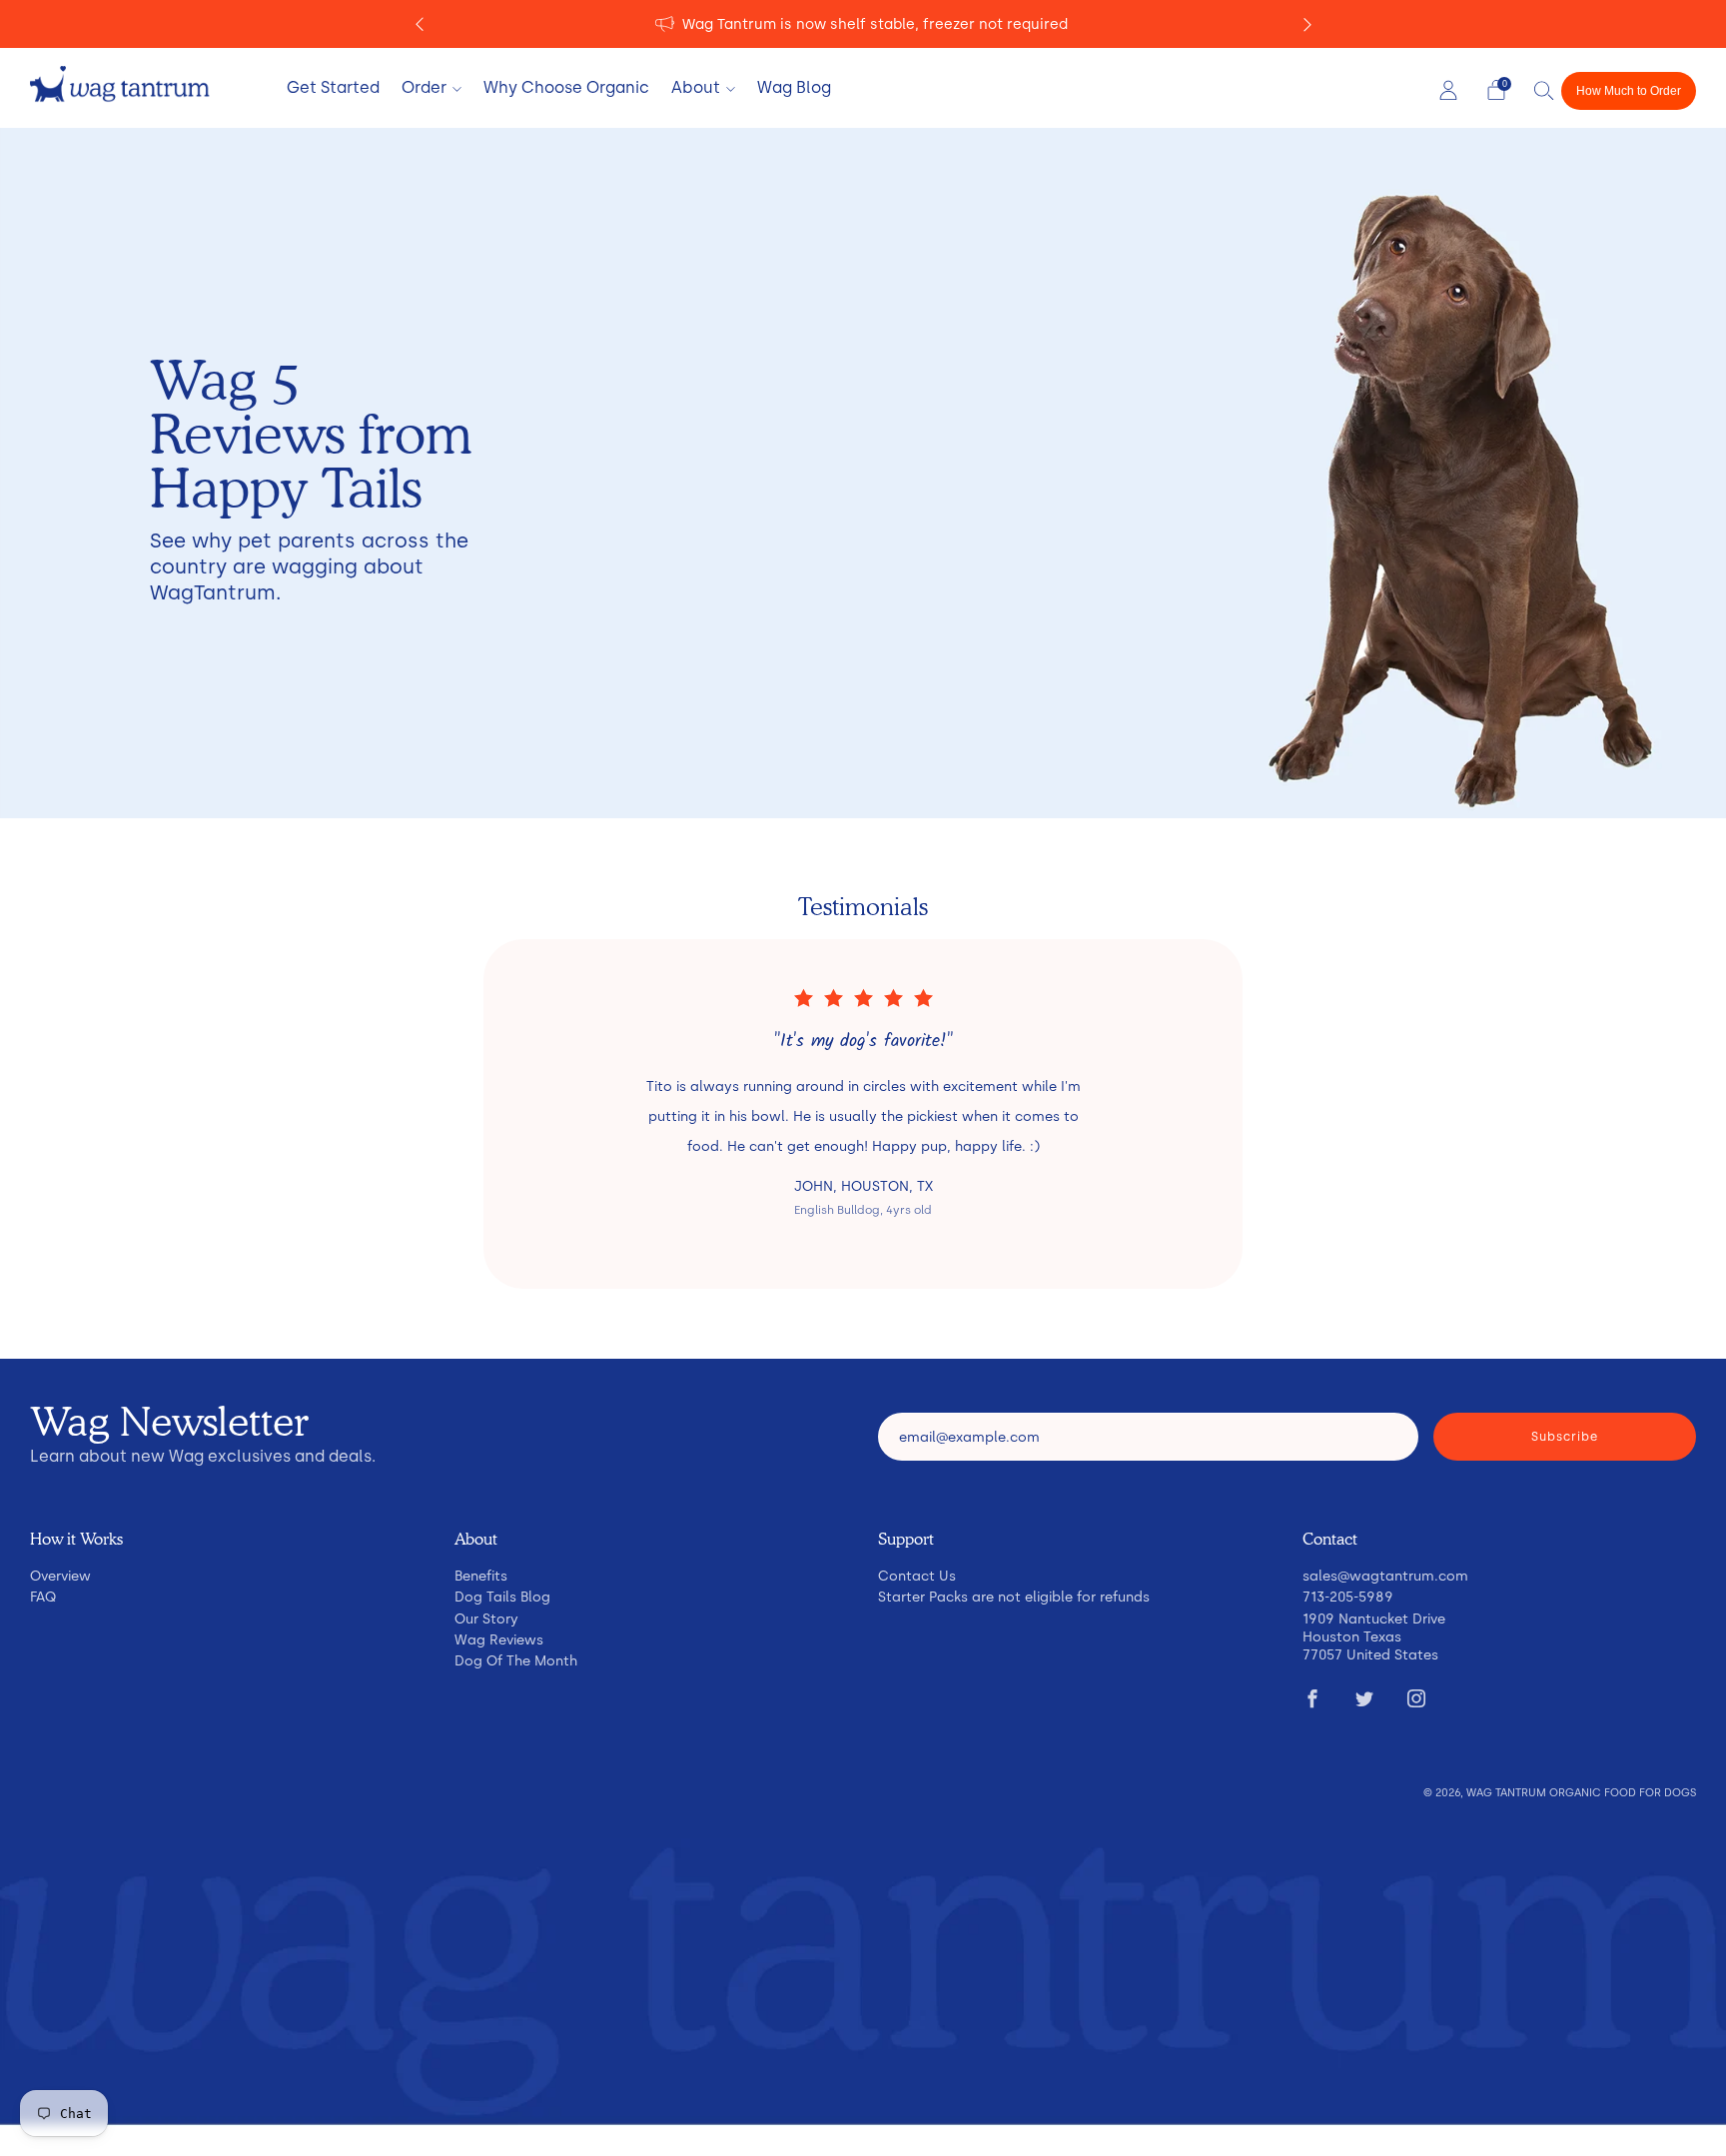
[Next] (1307, 24)
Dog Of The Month (516, 1660)
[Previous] (420, 24)
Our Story (486, 1618)
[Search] (1544, 90)
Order (424, 87)
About (696, 87)
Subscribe (1565, 1437)
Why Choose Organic (566, 87)
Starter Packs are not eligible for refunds (1014, 1597)
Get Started (333, 87)
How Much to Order (1629, 91)
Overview (60, 1576)
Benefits (481, 1576)
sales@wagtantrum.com (1385, 1576)
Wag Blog (794, 87)
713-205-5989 (1348, 1597)
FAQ (43, 1597)
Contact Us (917, 1576)
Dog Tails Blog (502, 1597)
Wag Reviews (499, 1639)
